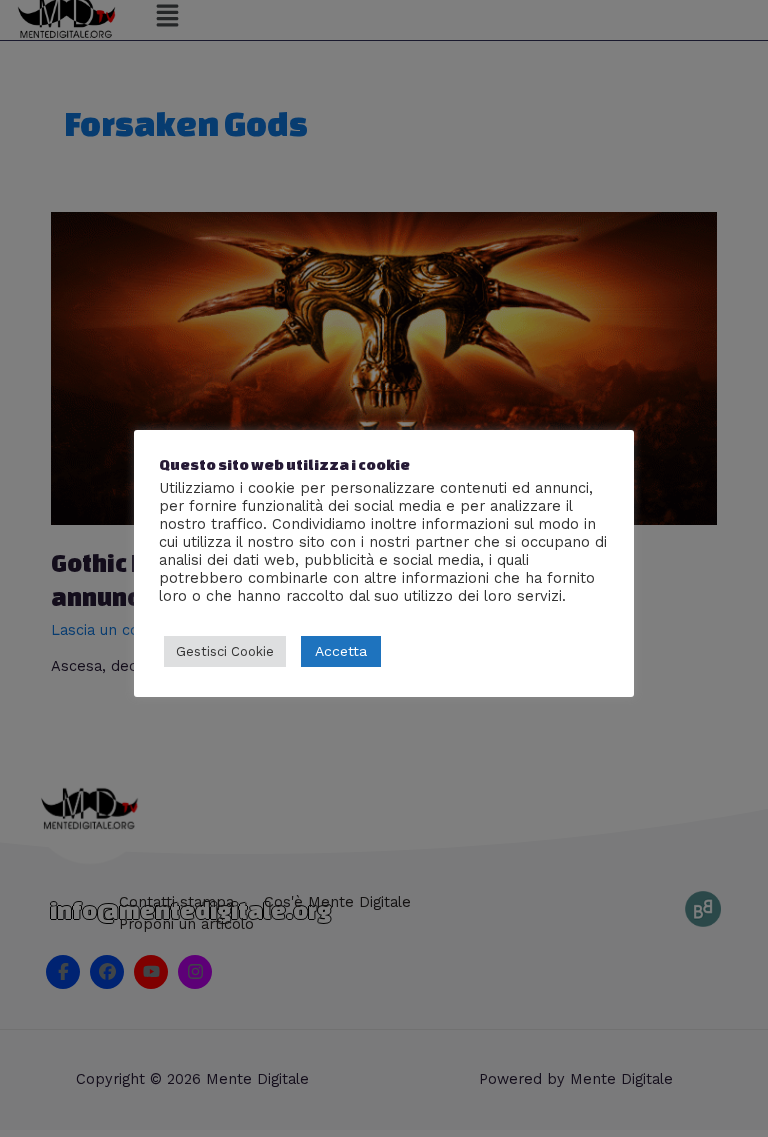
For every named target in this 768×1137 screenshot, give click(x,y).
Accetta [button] (341, 651)
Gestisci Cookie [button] (225, 651)
